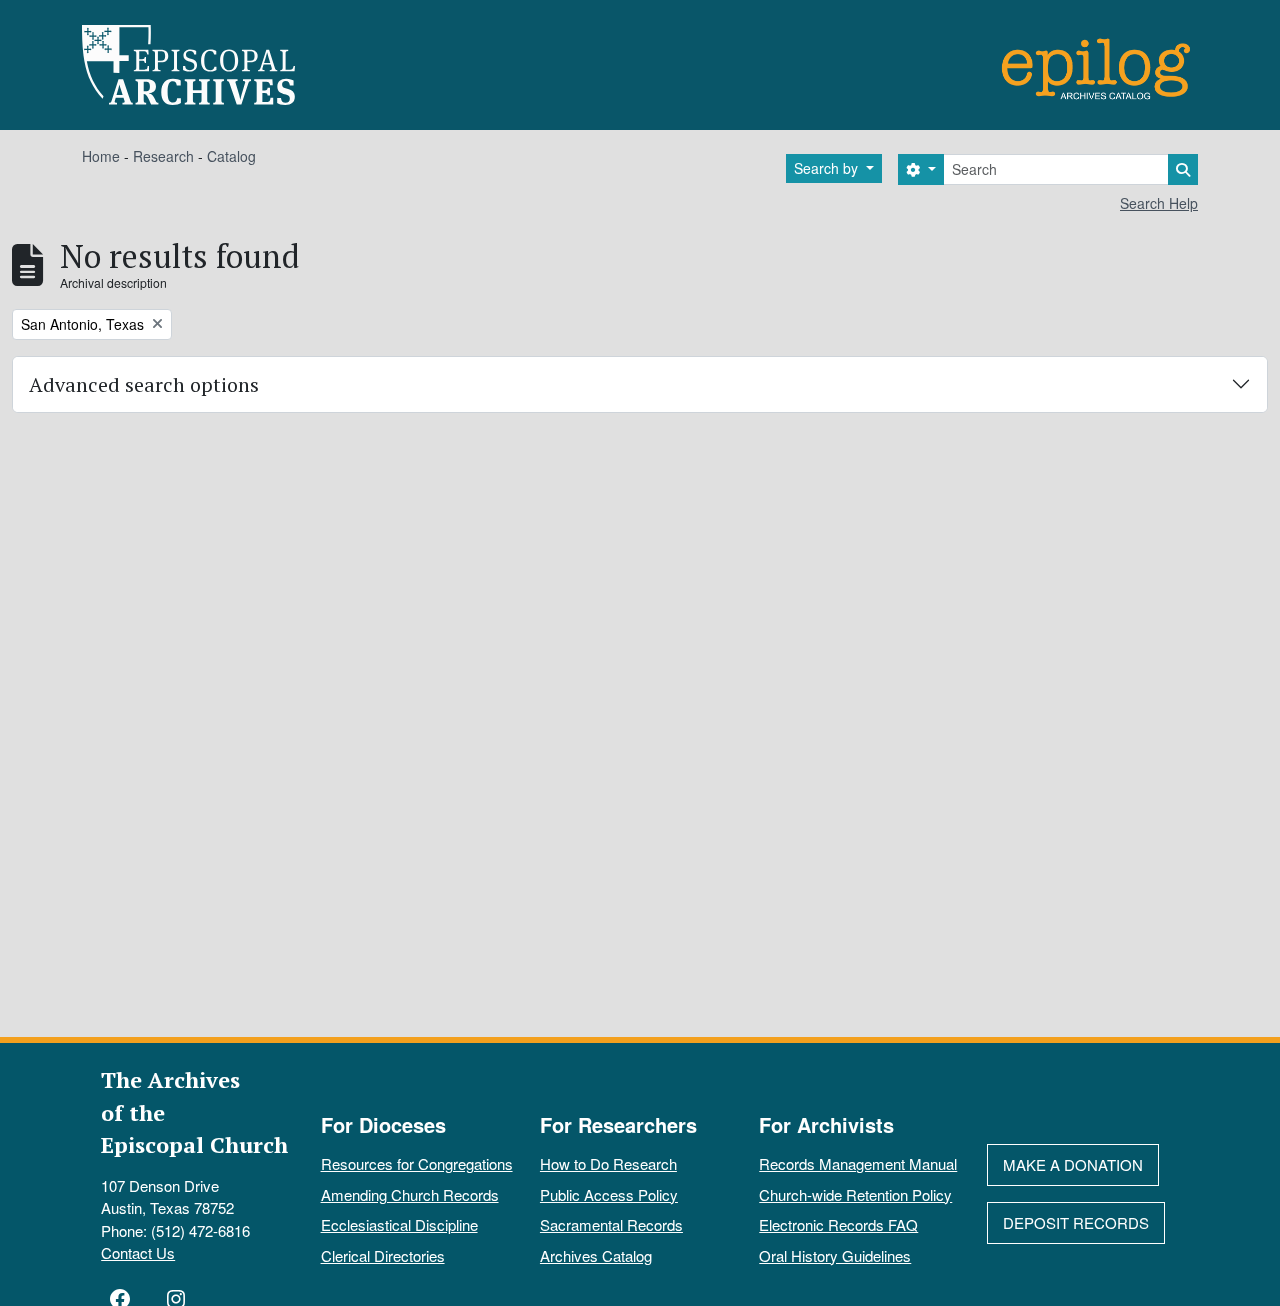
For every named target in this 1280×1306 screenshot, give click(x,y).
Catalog (231, 156)
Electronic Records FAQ (838, 1224)
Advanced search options (144, 384)
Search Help (1159, 203)
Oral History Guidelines (835, 1255)
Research (163, 156)
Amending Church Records (410, 1194)
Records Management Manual (858, 1163)
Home (101, 156)
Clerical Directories (383, 1255)
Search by (828, 168)
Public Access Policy (609, 1194)
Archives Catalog (596, 1255)
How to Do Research (608, 1163)
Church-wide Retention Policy (855, 1194)
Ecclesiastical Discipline (399, 1224)
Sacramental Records (611, 1224)
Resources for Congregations (417, 1163)
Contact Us (138, 1252)
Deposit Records (1076, 1222)
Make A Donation (1073, 1164)
